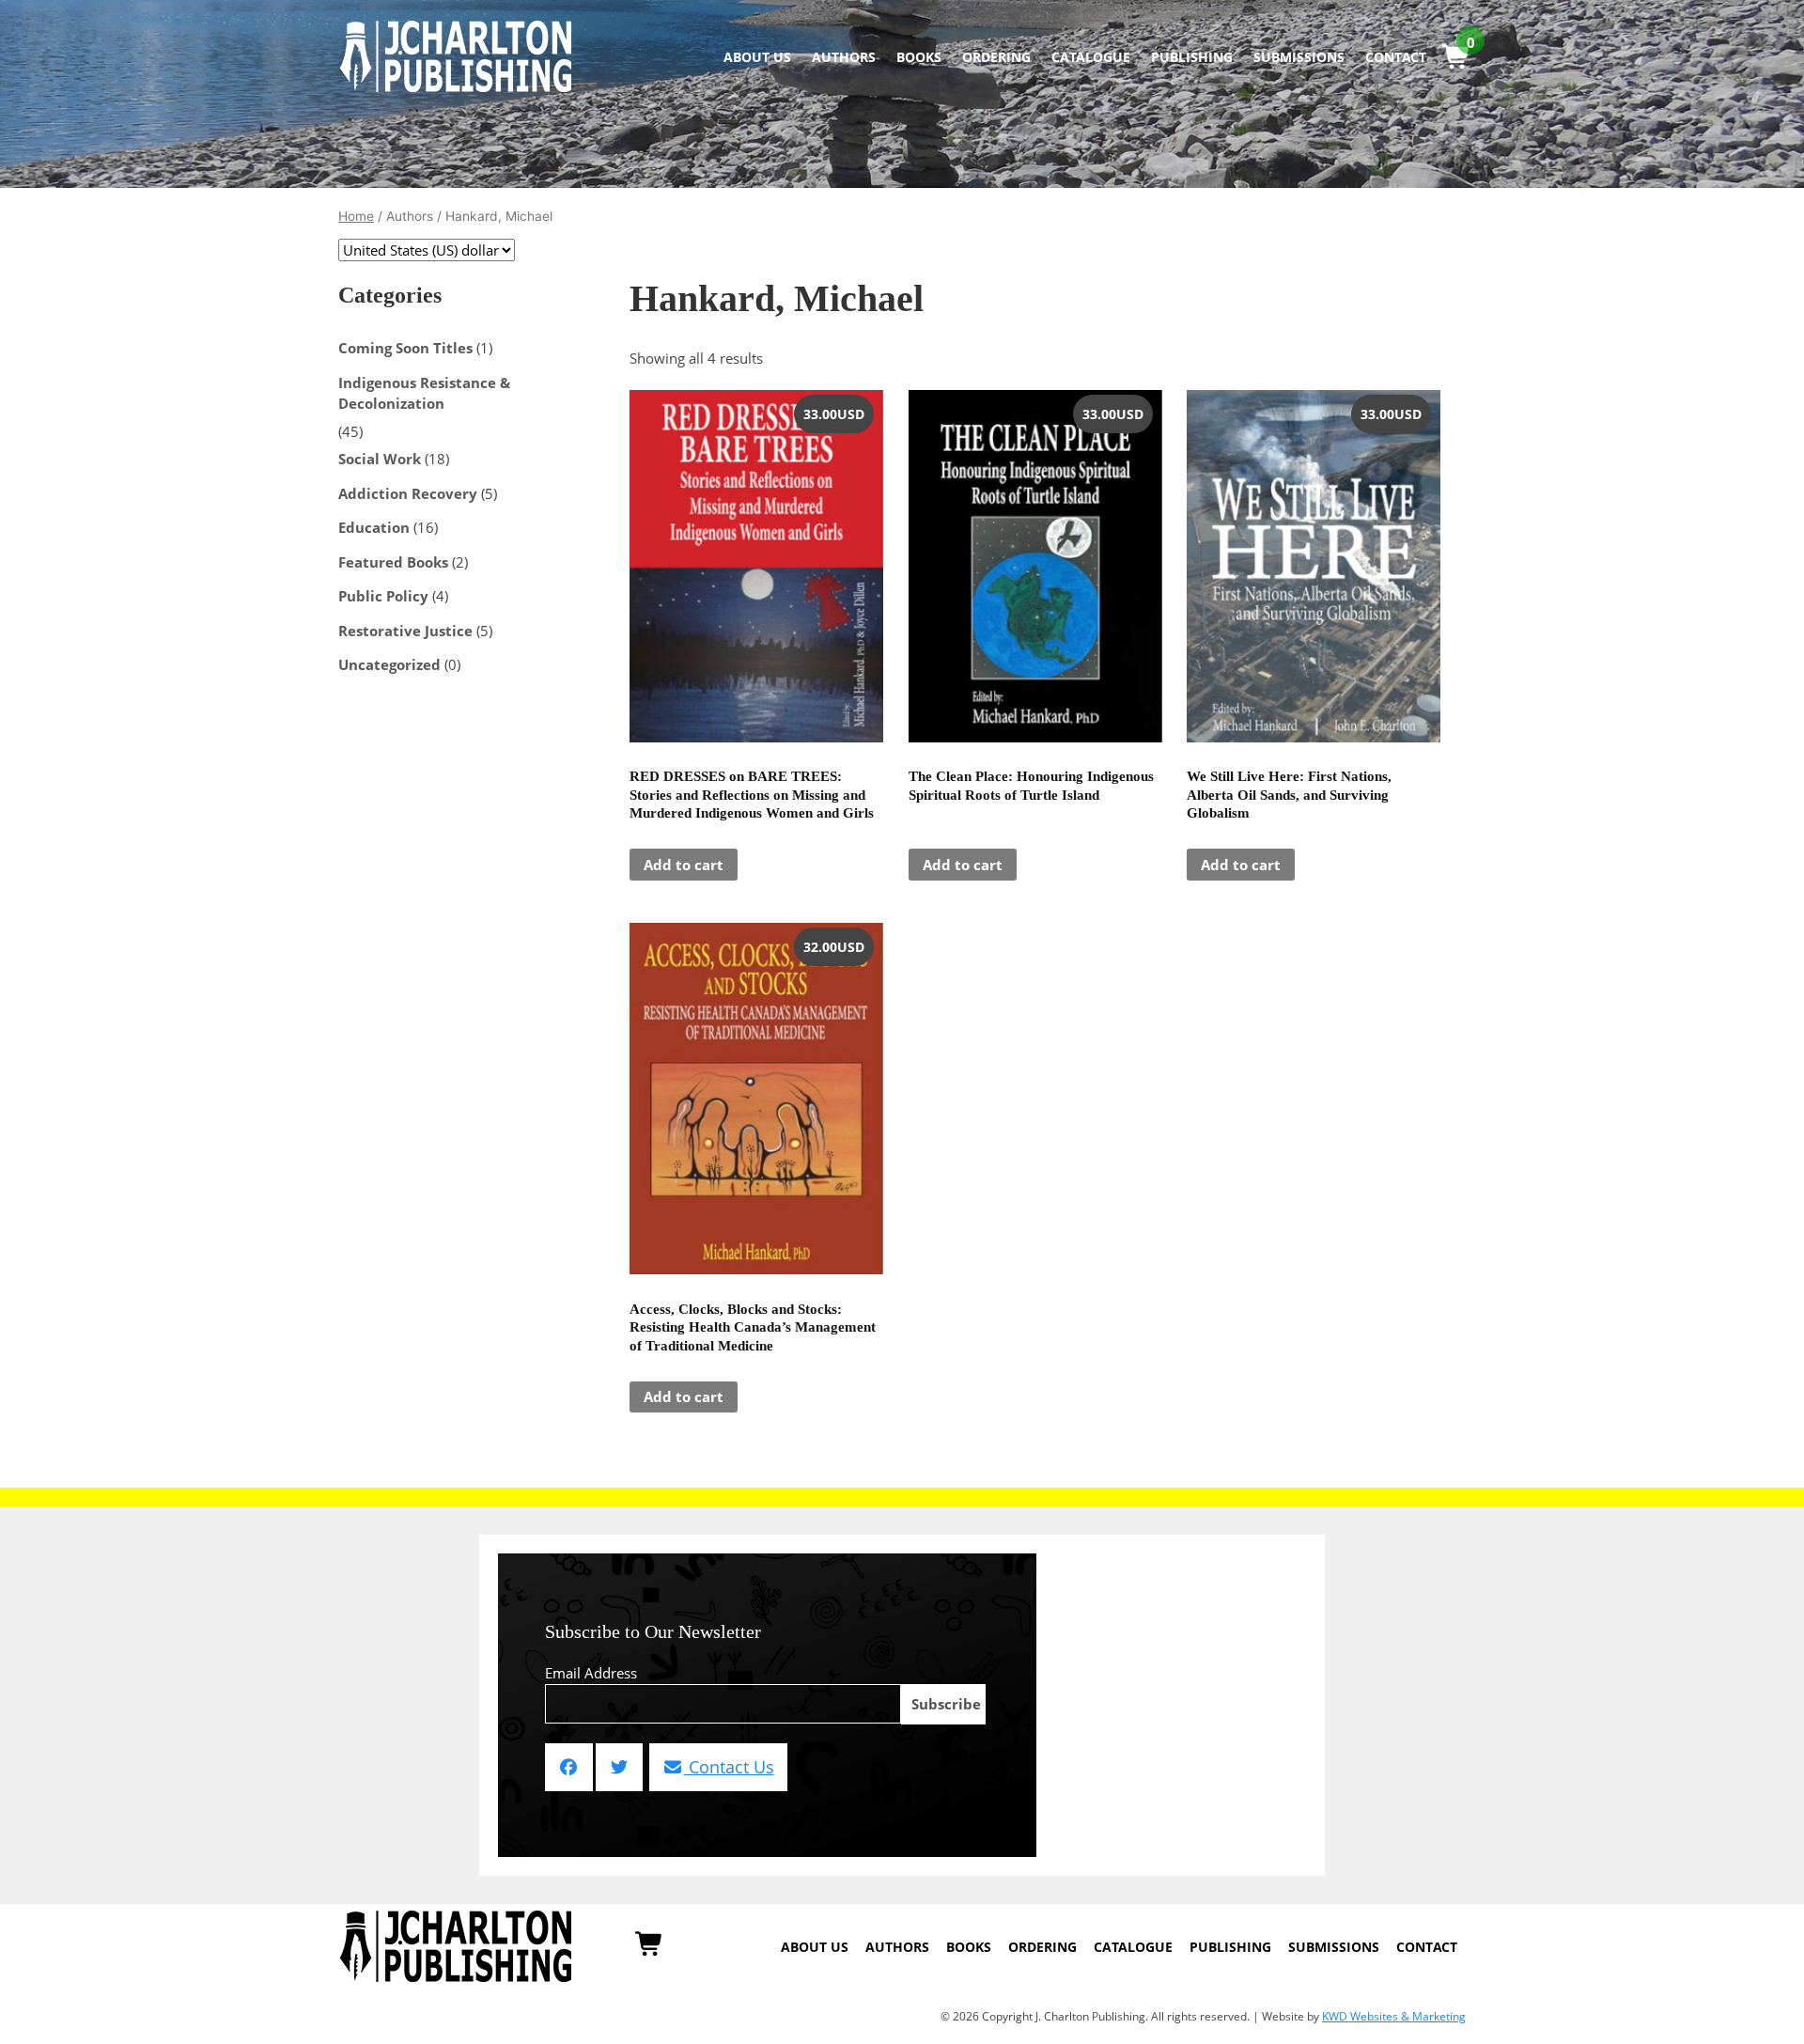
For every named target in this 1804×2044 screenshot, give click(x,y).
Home (356, 216)
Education (374, 527)
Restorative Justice (405, 631)
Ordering (996, 57)
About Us (757, 57)
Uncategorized (389, 664)
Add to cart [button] (684, 865)
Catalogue (1091, 57)
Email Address (591, 1673)
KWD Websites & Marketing (1394, 2016)
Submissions (1299, 57)
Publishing (1192, 57)
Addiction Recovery (408, 493)
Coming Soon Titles (405, 348)
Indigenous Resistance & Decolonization (424, 393)
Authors (844, 57)
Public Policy (383, 596)
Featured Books (393, 562)
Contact (1396, 57)
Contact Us (729, 1767)
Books (919, 57)
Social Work (380, 459)
